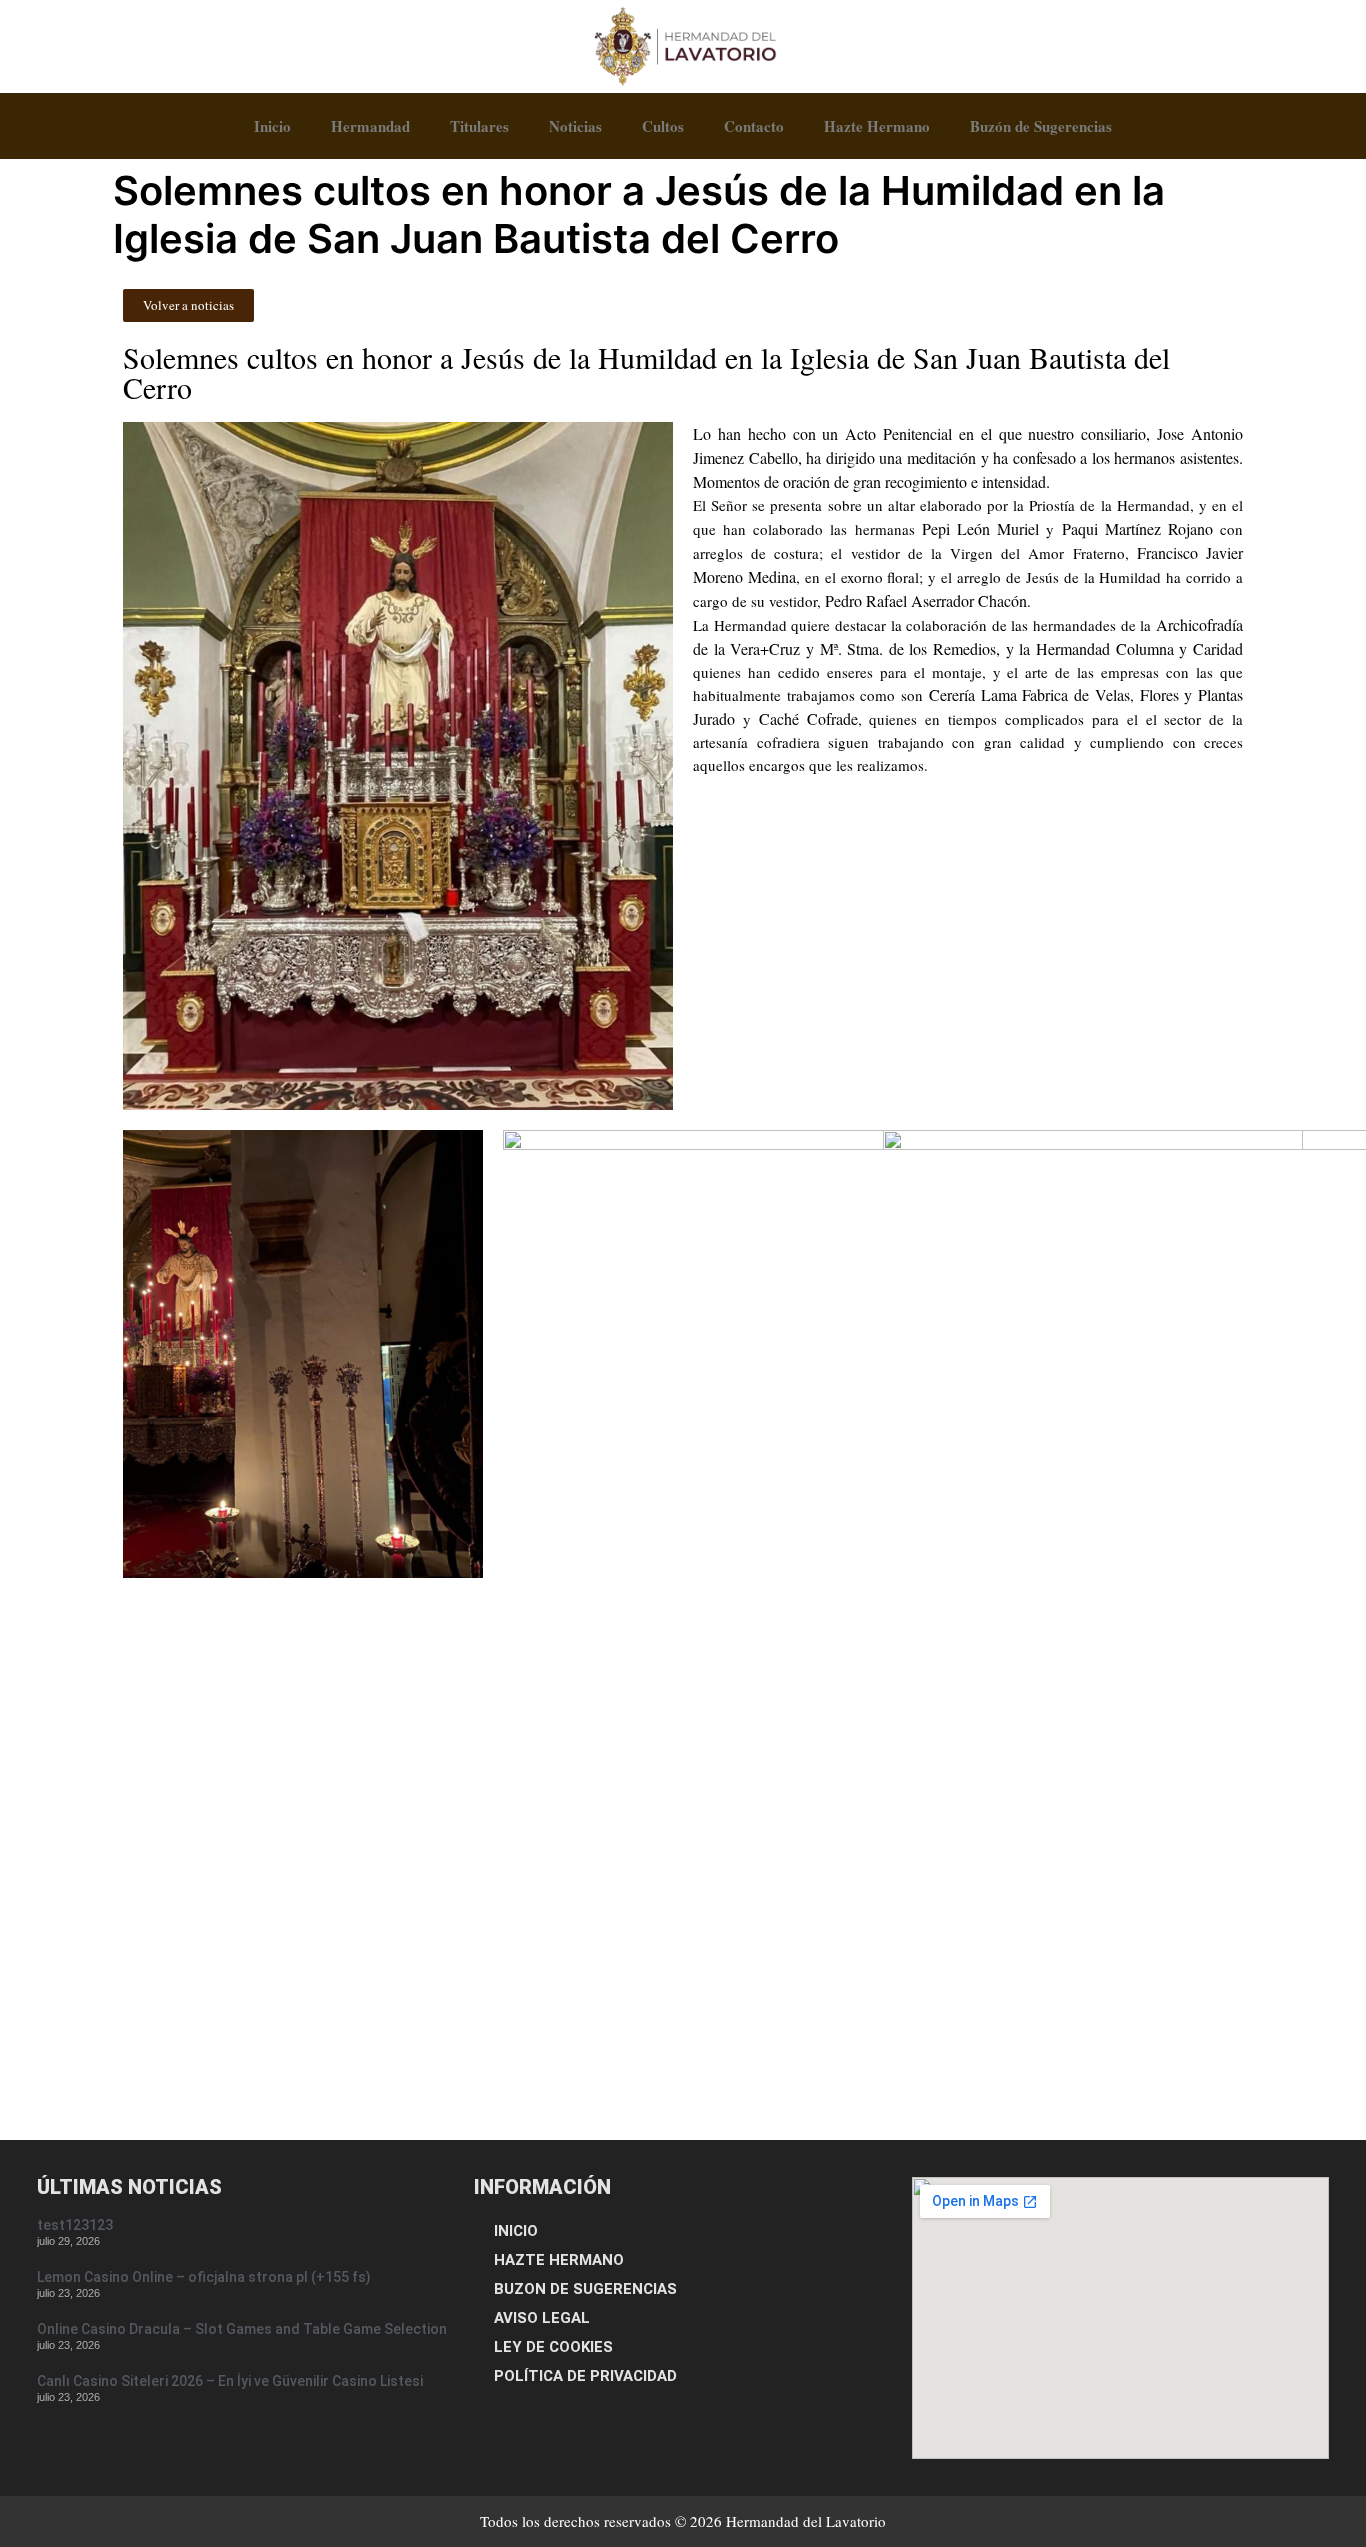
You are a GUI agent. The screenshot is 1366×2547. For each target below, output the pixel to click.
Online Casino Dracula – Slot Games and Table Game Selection (242, 2329)
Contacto (754, 126)
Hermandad (370, 126)
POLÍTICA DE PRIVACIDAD (585, 2376)
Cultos (663, 126)
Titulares (479, 126)
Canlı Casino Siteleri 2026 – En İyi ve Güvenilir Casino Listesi (230, 2381)
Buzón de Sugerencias (1041, 126)
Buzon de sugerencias (585, 2289)
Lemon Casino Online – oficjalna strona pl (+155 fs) (204, 2277)
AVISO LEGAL (542, 2318)
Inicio (272, 126)
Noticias (575, 126)
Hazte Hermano (877, 126)
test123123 (75, 2225)
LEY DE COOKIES (553, 2347)
